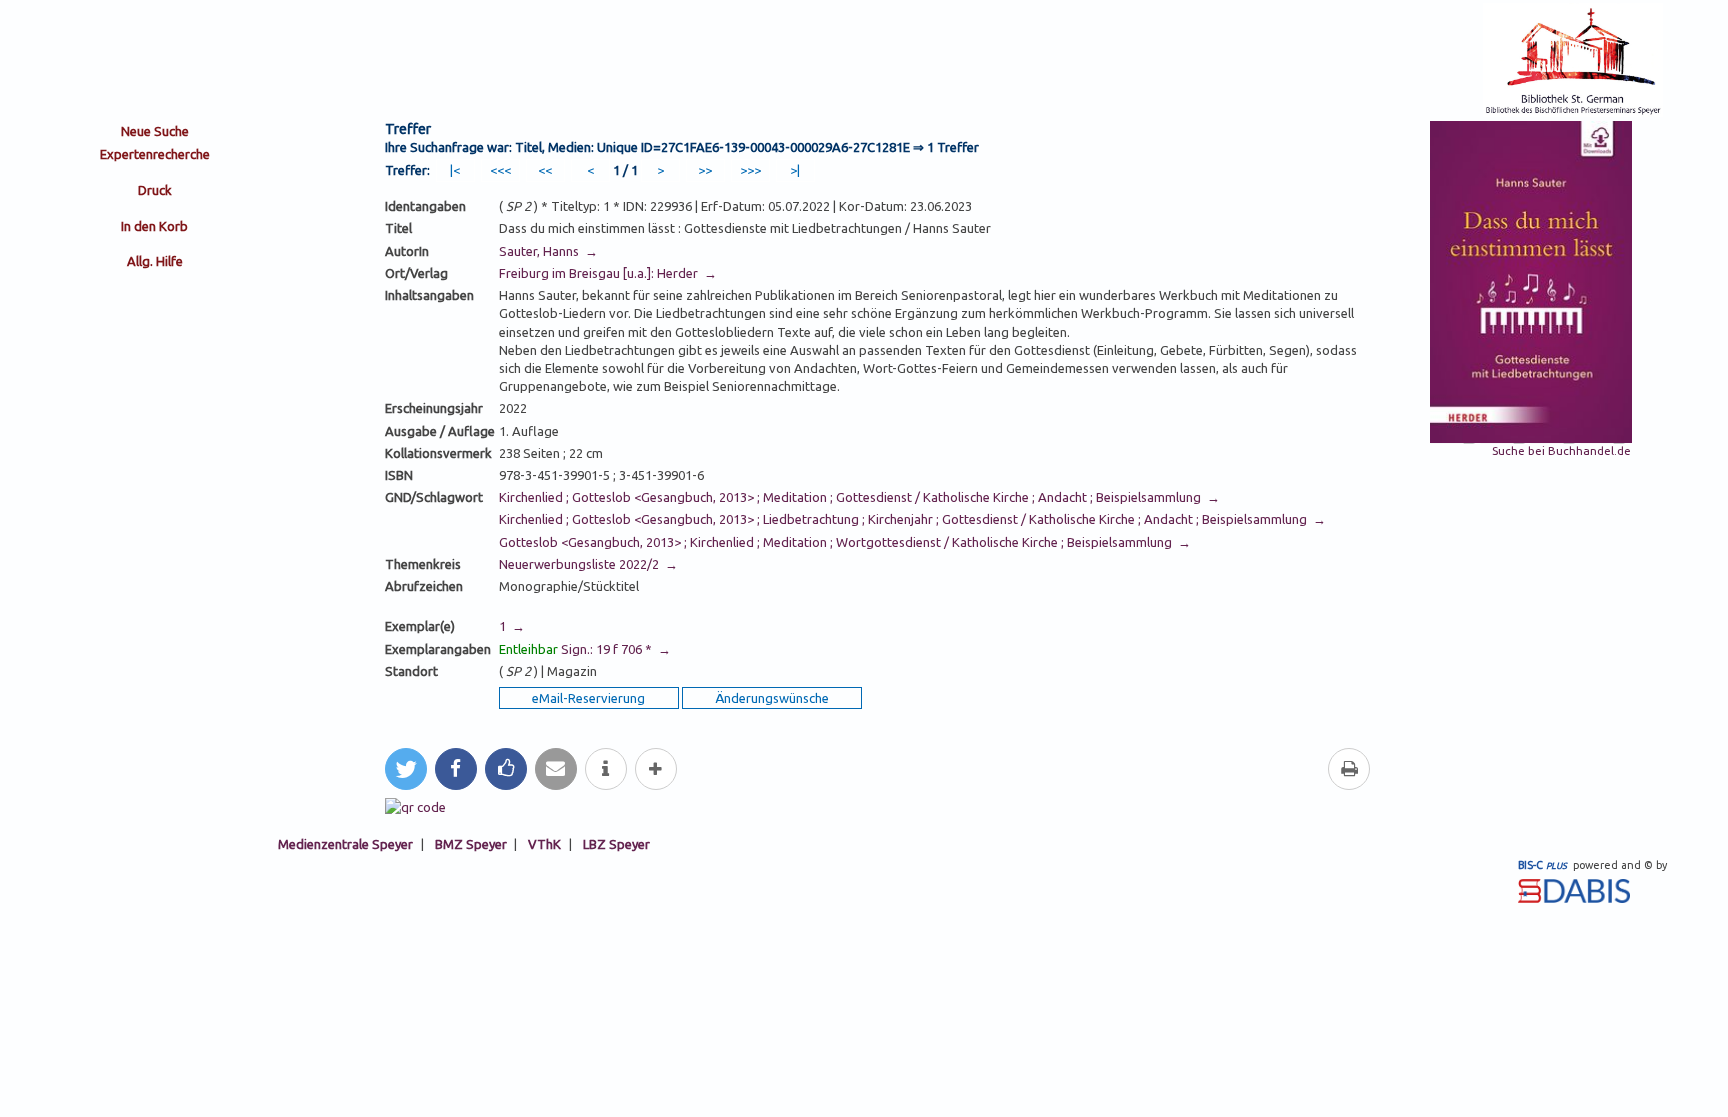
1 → (512, 626)
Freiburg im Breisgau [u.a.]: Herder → (608, 273)
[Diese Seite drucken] (1349, 769)
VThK (544, 844)
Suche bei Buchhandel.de (1561, 450)
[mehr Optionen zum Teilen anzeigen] (656, 769)
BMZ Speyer (471, 844)
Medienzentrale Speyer (345, 844)
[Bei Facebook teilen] (456, 769)
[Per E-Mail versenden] (556, 769)
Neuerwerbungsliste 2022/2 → (588, 564)
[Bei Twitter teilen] (406, 769)
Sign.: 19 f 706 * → (585, 649)
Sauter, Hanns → (548, 251)
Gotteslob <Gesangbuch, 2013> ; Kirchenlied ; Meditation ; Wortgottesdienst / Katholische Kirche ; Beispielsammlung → (845, 542)
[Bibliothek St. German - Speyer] (1573, 112)
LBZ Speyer (616, 844)
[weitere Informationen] (606, 769)
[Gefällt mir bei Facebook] (506, 769)
